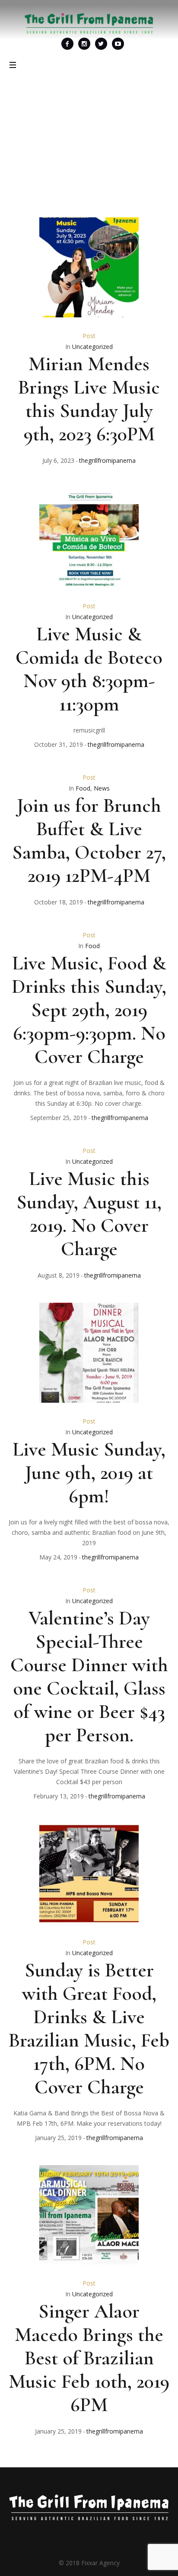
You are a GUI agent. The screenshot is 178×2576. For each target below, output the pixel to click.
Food (83, 788)
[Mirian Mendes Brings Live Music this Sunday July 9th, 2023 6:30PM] (89, 267)
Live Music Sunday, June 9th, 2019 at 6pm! (89, 1472)
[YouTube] (118, 44)
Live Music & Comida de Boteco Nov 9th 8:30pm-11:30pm (89, 669)
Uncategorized (92, 347)
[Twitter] (101, 44)
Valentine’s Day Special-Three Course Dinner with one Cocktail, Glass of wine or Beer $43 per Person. (89, 1676)
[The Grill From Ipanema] (89, 23)
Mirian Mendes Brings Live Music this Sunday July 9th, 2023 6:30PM (89, 399)
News (102, 788)
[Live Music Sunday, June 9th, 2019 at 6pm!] (89, 1353)
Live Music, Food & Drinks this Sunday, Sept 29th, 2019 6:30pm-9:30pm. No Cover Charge (89, 1010)
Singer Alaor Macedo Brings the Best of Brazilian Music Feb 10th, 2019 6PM (89, 2358)
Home (59, 146)
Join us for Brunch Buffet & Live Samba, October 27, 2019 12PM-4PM (89, 840)
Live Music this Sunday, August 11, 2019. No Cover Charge (89, 1214)
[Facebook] (67, 44)
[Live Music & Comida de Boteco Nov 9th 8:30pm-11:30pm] (89, 538)
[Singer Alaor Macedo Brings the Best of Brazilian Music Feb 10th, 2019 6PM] (89, 2215)
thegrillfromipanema (107, 460)
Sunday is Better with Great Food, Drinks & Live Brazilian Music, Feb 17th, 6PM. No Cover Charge (89, 2028)
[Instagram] (84, 44)
